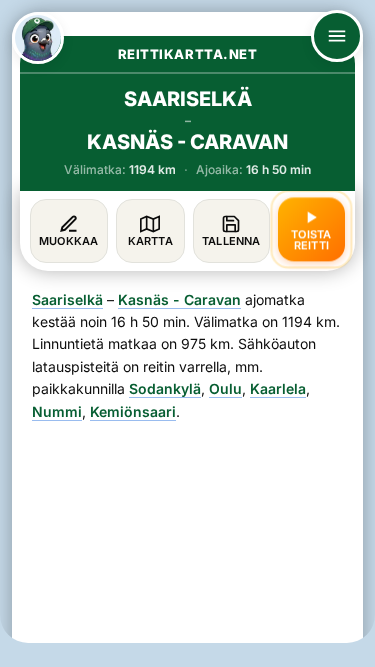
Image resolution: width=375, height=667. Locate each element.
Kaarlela (278, 388)
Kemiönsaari (133, 411)
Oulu (225, 388)
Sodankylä (165, 388)
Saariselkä (67, 299)
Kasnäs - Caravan (179, 299)
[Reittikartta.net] (38, 38)
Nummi (57, 411)
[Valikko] (337, 36)
